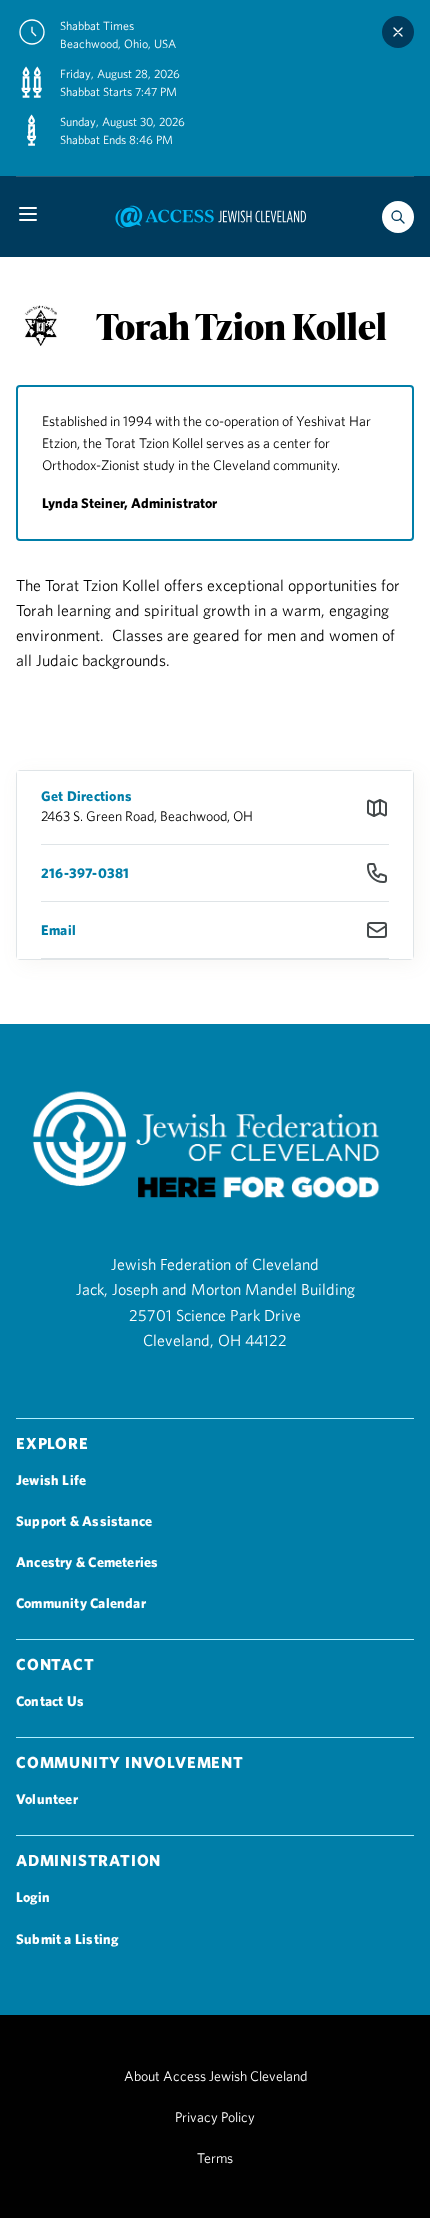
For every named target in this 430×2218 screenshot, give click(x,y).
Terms (215, 2158)
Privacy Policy (215, 2117)
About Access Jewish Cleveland (215, 2076)
